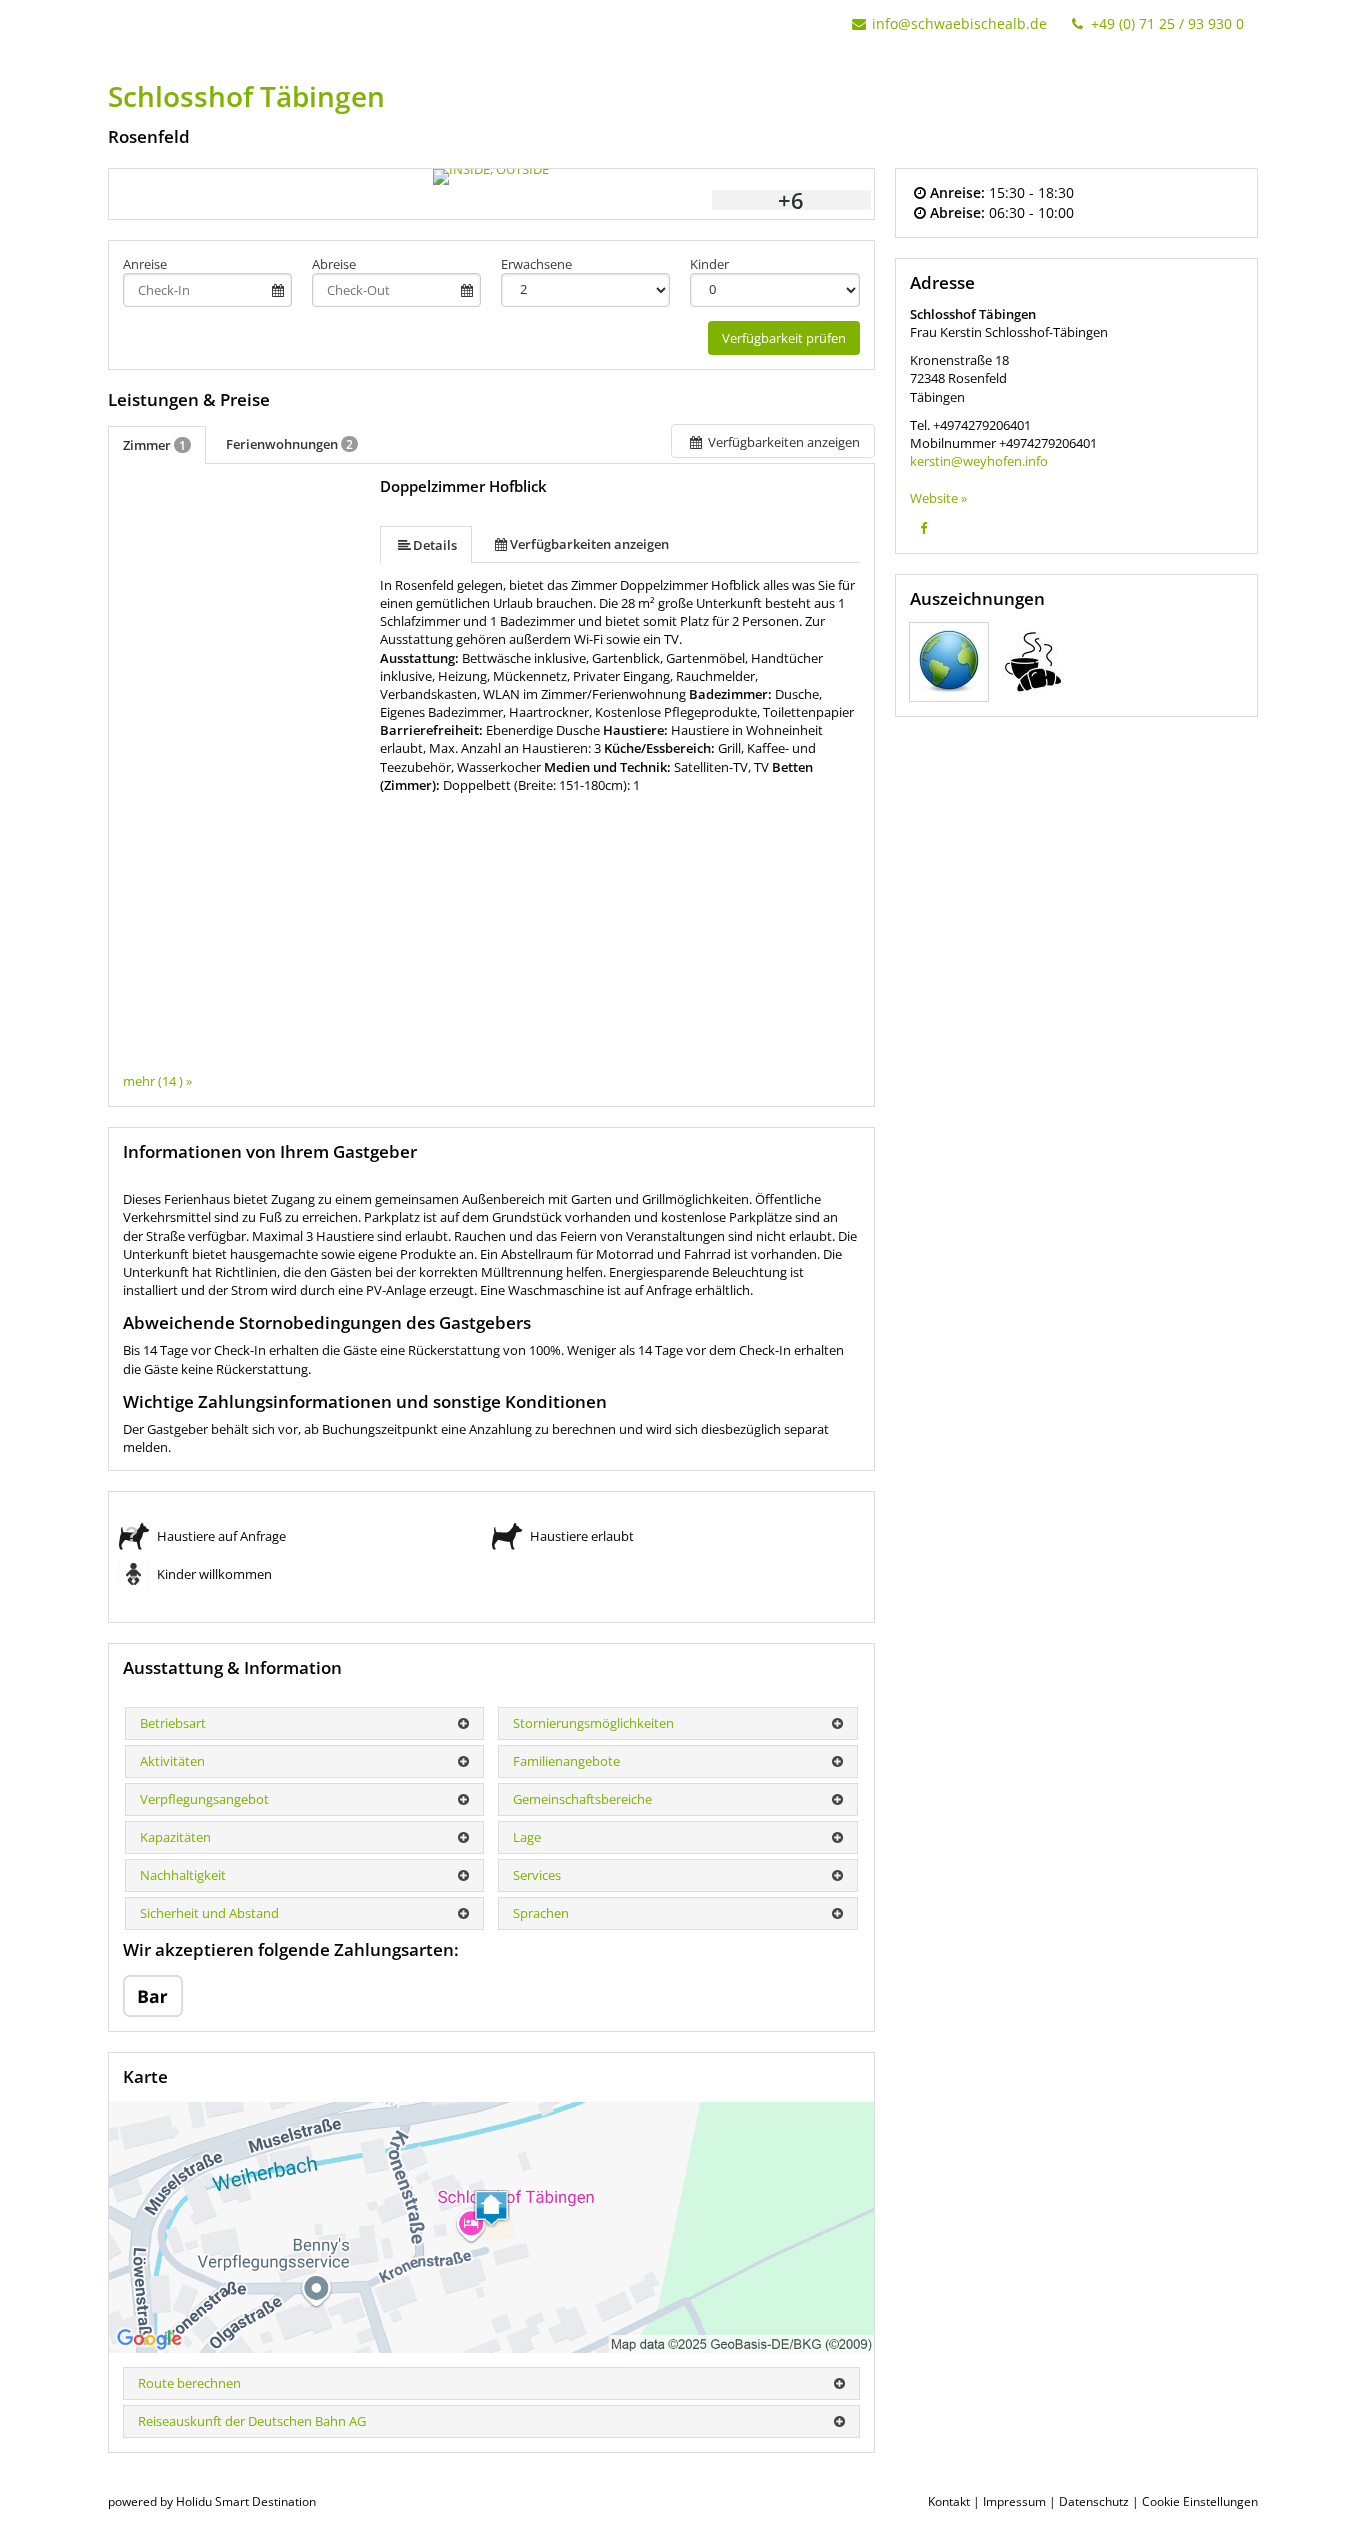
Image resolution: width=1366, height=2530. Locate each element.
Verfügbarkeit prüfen (784, 338)
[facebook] (924, 528)
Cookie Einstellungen (1200, 2501)
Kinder (709, 264)
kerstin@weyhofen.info (979, 461)
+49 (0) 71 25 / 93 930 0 (1165, 23)
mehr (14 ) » (157, 1081)
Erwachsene (536, 264)
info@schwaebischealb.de (959, 23)
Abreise (334, 264)
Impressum (1014, 2501)
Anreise (145, 264)
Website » (938, 498)
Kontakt (949, 2501)
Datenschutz (1094, 2501)
